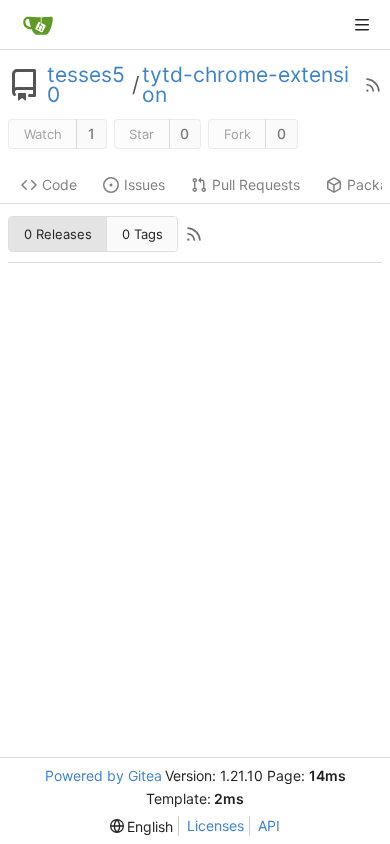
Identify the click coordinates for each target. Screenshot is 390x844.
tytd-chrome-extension (245, 85)
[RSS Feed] (373, 85)
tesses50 (86, 85)
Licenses (215, 825)
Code (59, 184)
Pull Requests (256, 184)
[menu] (142, 826)
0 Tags (142, 234)
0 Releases (58, 234)
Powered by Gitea (103, 775)
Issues (144, 184)
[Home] (38, 25)
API (269, 825)
